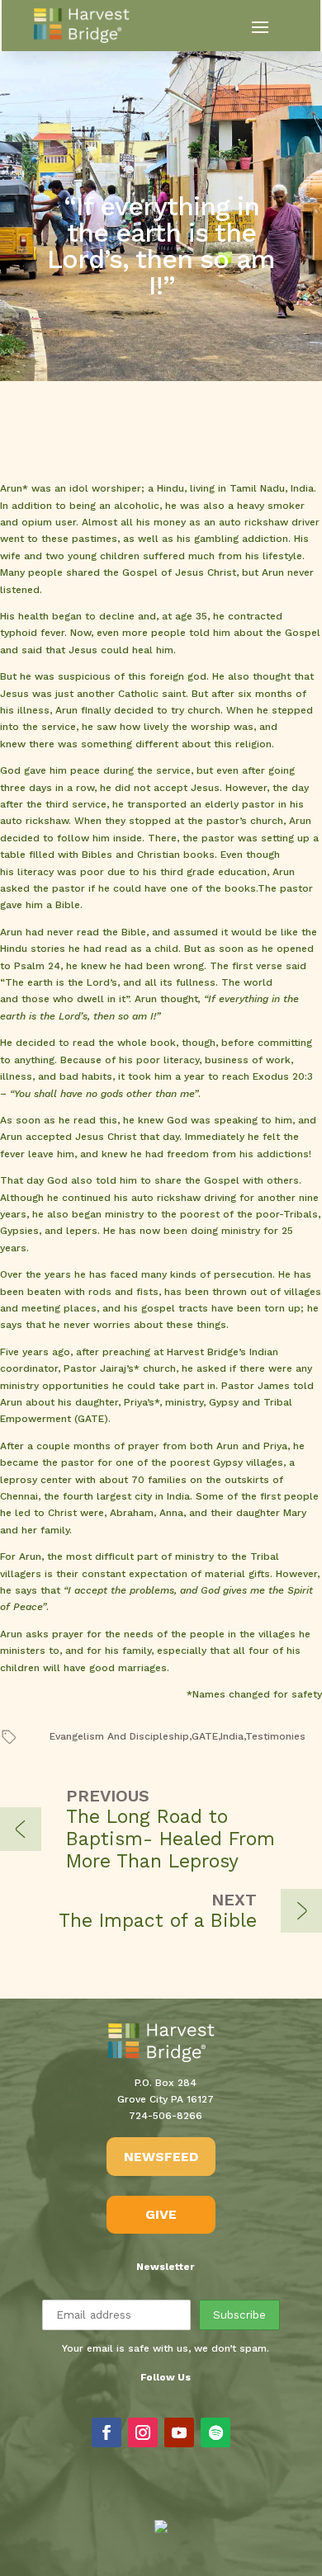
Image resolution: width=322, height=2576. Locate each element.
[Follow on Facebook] (107, 2432)
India (232, 1736)
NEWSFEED (161, 2157)
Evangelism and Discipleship (119, 1736)
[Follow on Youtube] (179, 2432)
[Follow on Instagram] (143, 2432)
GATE (205, 1736)
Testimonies (275, 1736)
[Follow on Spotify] (215, 2432)
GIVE (161, 2214)
